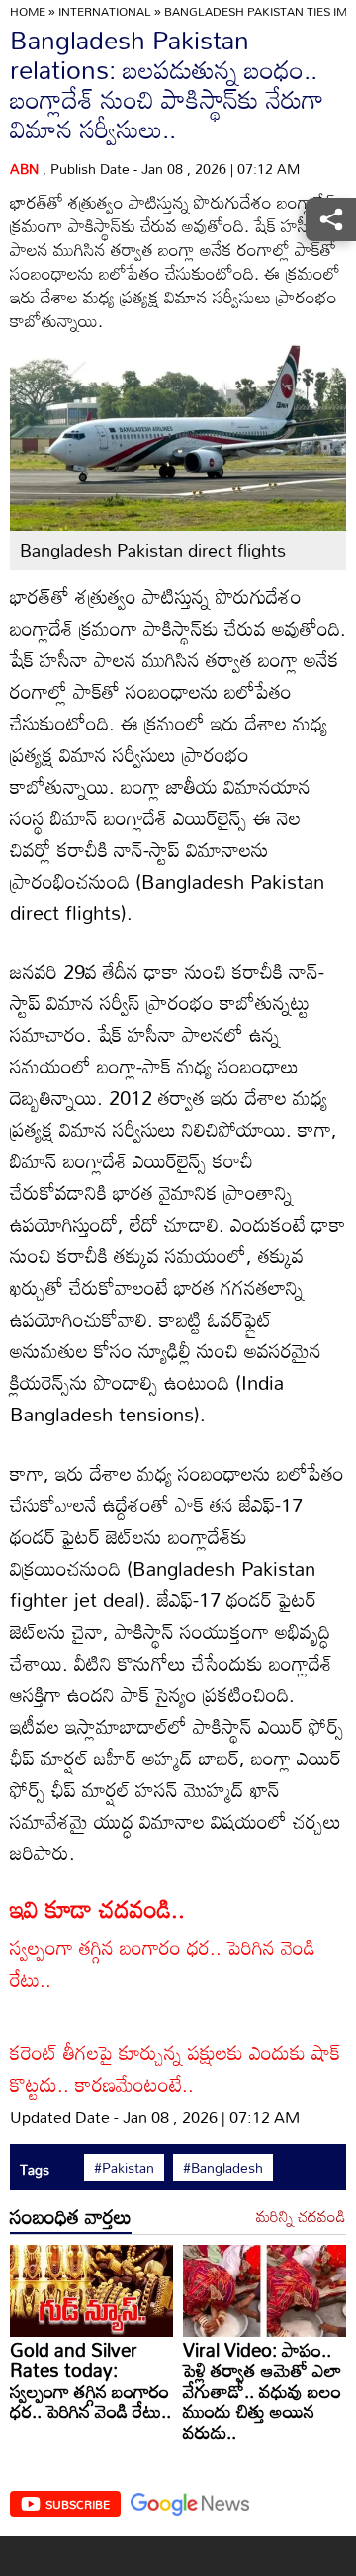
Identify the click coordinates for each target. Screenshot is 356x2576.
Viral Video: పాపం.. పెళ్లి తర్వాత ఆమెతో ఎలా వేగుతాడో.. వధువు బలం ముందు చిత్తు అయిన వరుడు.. (262, 2390)
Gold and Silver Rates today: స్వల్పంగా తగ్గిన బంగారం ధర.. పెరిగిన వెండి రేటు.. (90, 2380)
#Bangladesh (223, 2168)
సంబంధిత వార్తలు (71, 2216)
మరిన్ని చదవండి (301, 2217)
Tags (35, 2169)
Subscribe (78, 2504)
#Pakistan (124, 2168)
